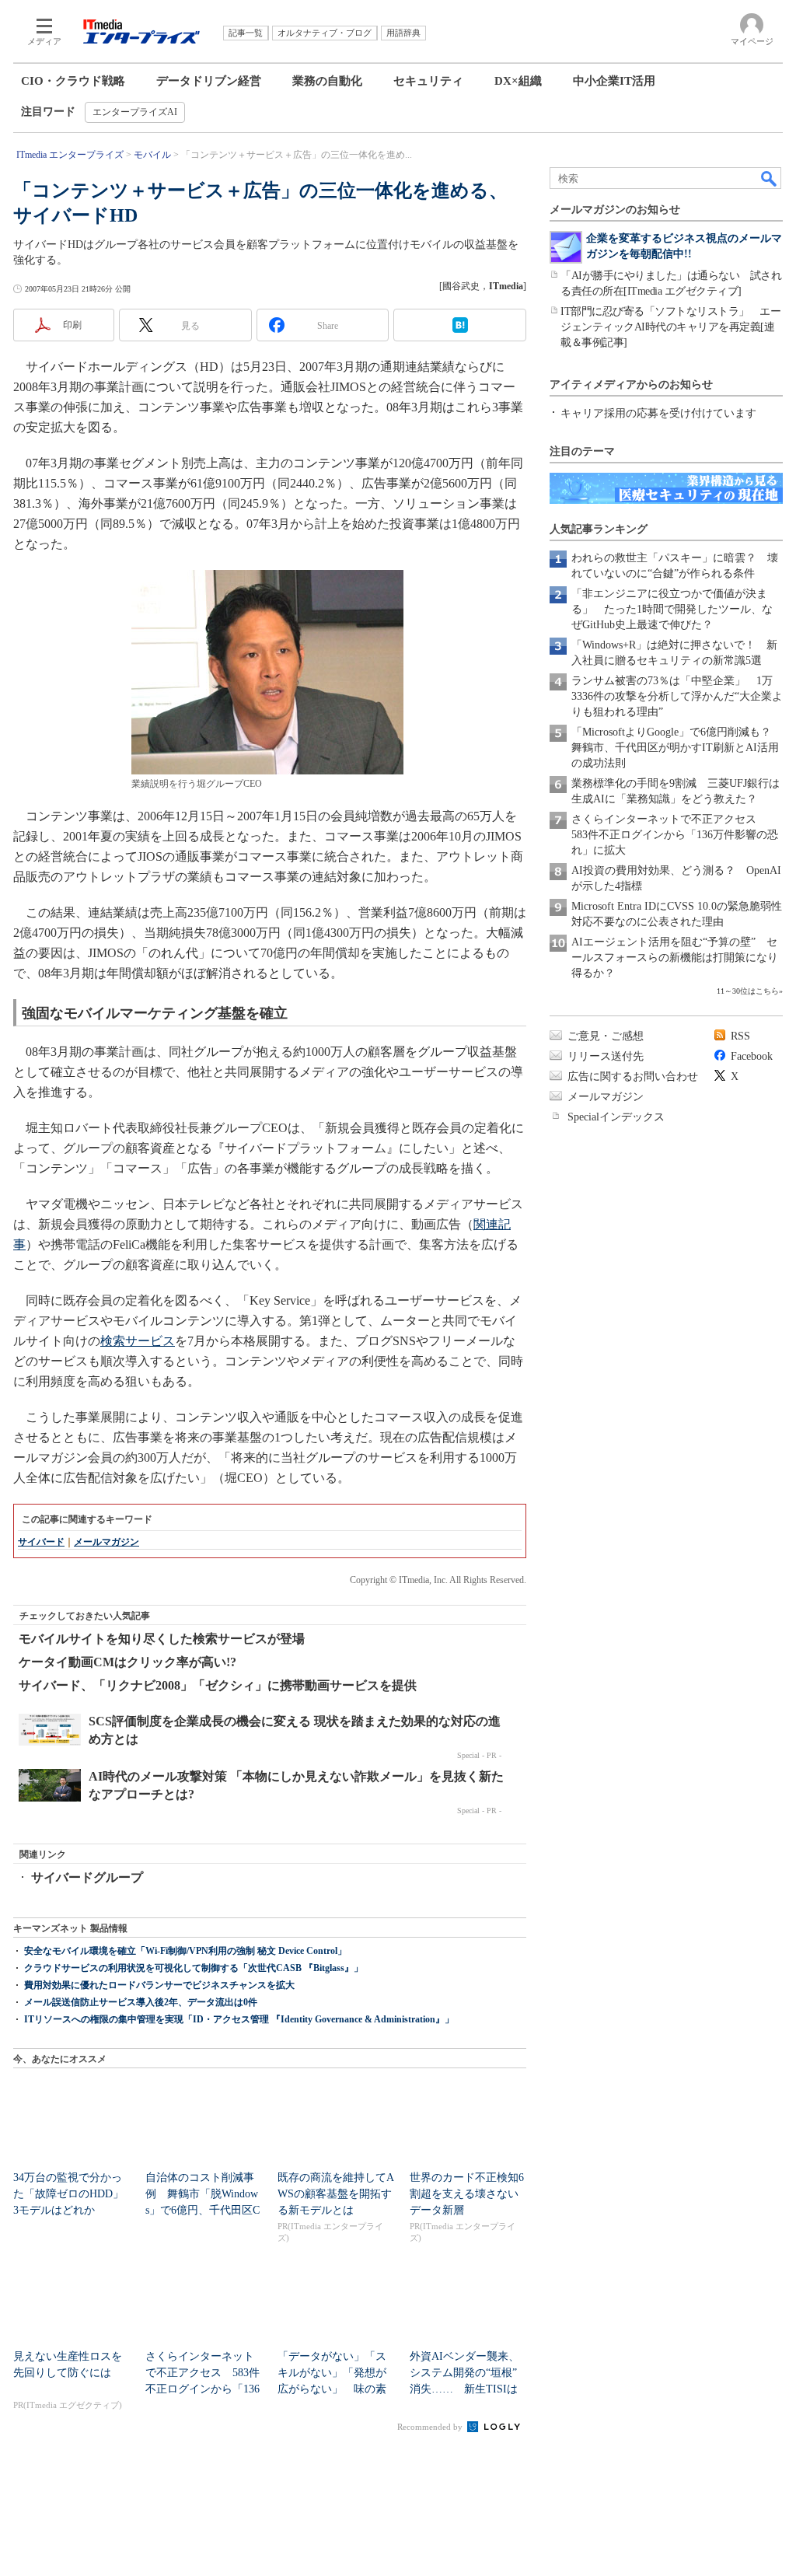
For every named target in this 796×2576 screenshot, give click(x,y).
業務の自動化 (327, 81)
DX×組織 (518, 81)
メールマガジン (106, 1542)
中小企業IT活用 (614, 81)
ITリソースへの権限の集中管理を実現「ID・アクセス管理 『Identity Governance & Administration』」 (239, 2019)
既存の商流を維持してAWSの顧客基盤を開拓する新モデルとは (336, 2194)
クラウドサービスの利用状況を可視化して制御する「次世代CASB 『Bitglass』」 (194, 1968)
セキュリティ (428, 81)
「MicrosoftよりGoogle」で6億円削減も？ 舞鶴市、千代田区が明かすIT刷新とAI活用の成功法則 (677, 748)
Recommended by (431, 2427)
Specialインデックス (616, 1117)
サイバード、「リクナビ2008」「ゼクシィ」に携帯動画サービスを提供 (218, 1685)
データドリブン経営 (209, 81)
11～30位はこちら (748, 991)
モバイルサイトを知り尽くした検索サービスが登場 (162, 1639)
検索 (770, 178)
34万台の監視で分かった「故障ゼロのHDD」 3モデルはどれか (74, 2194)
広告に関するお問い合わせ (633, 1077)
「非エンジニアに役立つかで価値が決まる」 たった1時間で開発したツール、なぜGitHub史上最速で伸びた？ (672, 609)
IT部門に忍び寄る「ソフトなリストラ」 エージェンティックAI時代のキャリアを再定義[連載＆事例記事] (670, 327)
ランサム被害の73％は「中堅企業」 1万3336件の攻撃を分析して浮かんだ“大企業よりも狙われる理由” (677, 696)
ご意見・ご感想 (606, 1036)
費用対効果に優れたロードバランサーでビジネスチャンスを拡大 (159, 1985)
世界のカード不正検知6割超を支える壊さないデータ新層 (467, 2194)
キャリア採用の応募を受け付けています (658, 413)
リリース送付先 (606, 1056)
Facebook (752, 1056)
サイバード (41, 1542)
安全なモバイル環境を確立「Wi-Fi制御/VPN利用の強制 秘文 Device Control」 (185, 1951)
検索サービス (138, 1341)
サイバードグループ (87, 1877)
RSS (740, 1036)
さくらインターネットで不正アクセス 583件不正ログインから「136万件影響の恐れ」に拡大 (675, 835)
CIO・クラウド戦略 (73, 81)
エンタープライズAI (135, 112)
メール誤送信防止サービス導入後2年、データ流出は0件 (141, 2002)
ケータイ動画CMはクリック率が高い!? (127, 1662)
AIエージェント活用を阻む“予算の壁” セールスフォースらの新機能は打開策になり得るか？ (675, 958)
